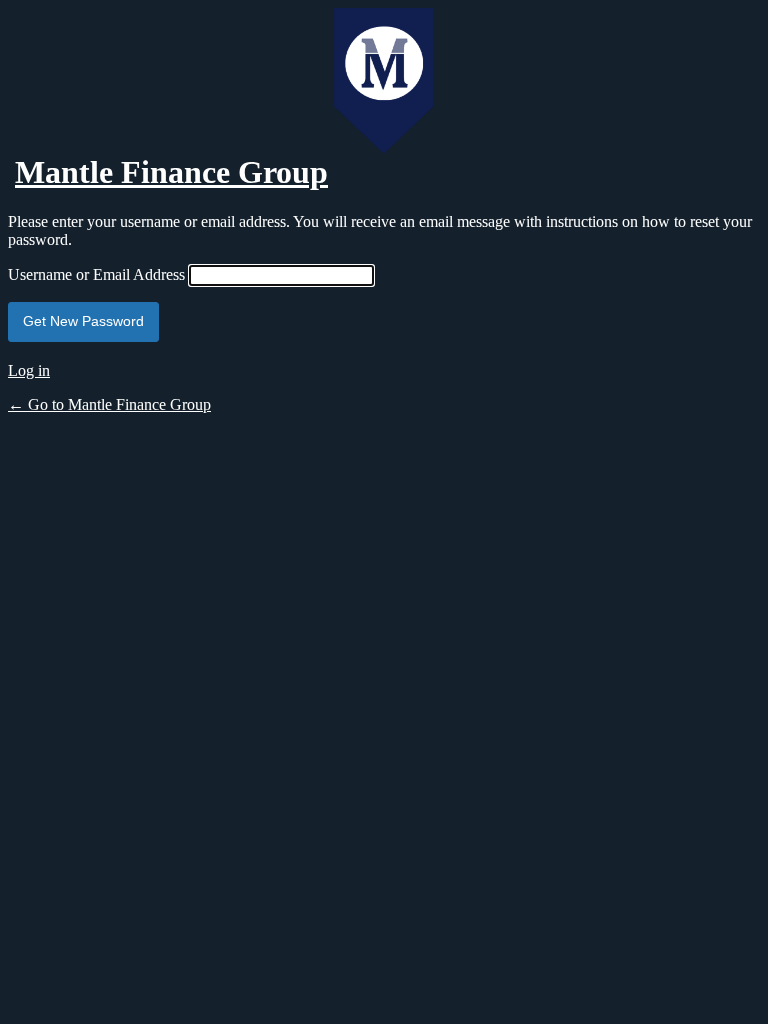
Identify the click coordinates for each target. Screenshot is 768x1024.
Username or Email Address (96, 274)
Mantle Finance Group (171, 172)
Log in (29, 370)
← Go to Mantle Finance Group (109, 404)
